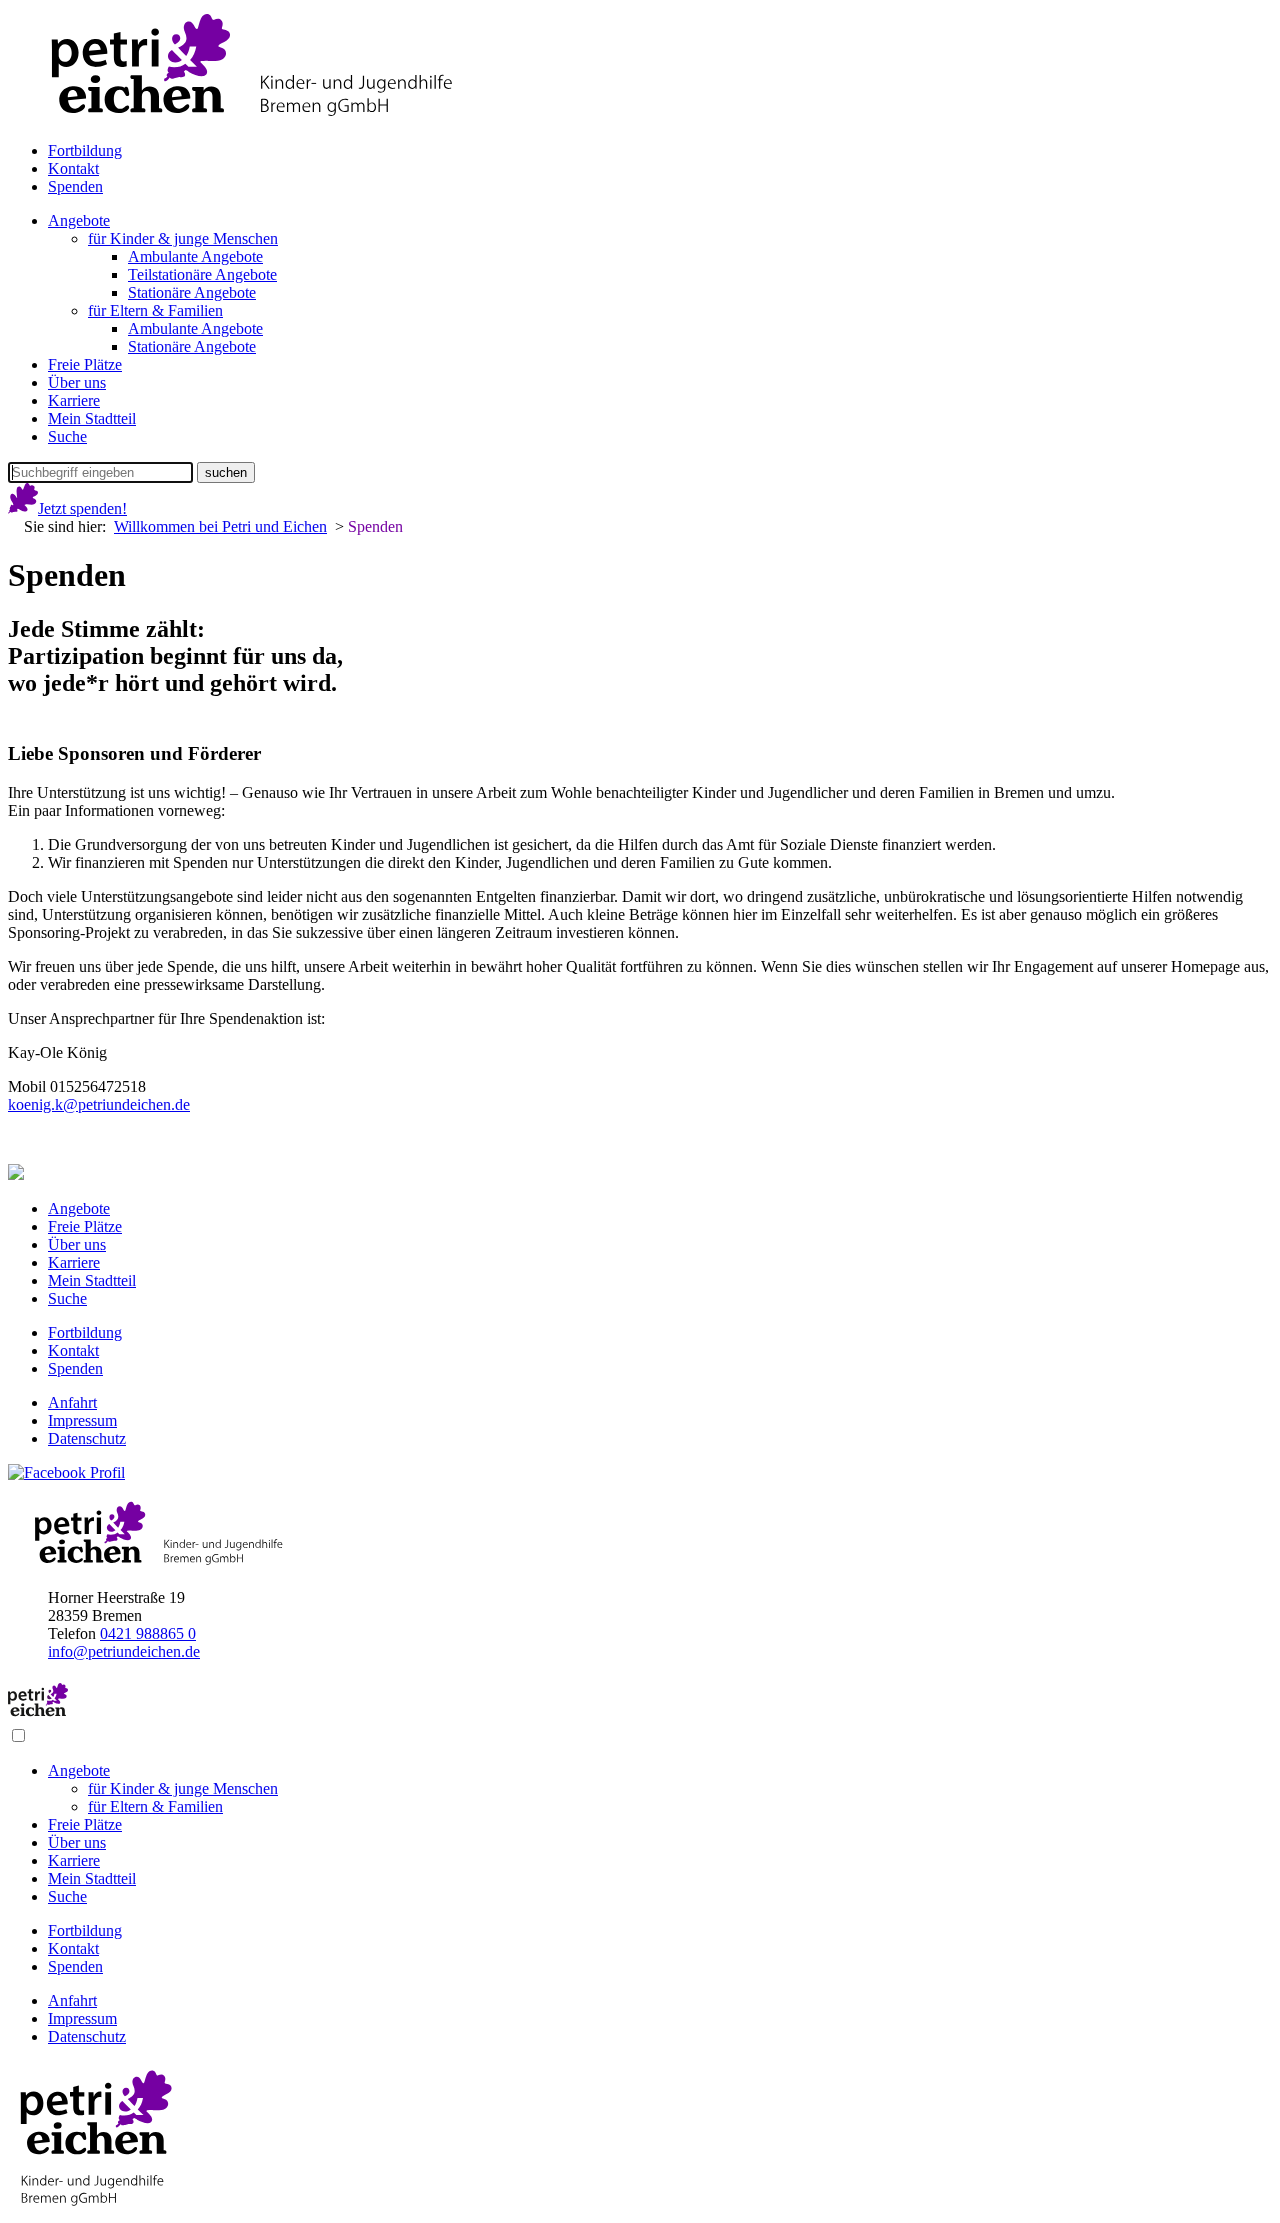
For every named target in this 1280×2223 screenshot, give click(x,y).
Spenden (75, 186)
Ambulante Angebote (195, 256)
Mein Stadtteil (92, 418)
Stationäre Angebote (192, 292)
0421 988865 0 (148, 1633)
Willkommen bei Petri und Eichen (220, 526)
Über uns (77, 382)
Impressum (82, 1420)
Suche (67, 436)
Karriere (74, 400)
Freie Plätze (85, 364)
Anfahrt (72, 1402)
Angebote (79, 220)
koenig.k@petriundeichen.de (99, 1104)
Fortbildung (85, 150)
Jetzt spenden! (82, 508)
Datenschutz (87, 1438)
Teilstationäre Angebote (202, 274)
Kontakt (73, 168)
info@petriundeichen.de (124, 1651)
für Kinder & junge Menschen (183, 238)
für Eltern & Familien (155, 310)
